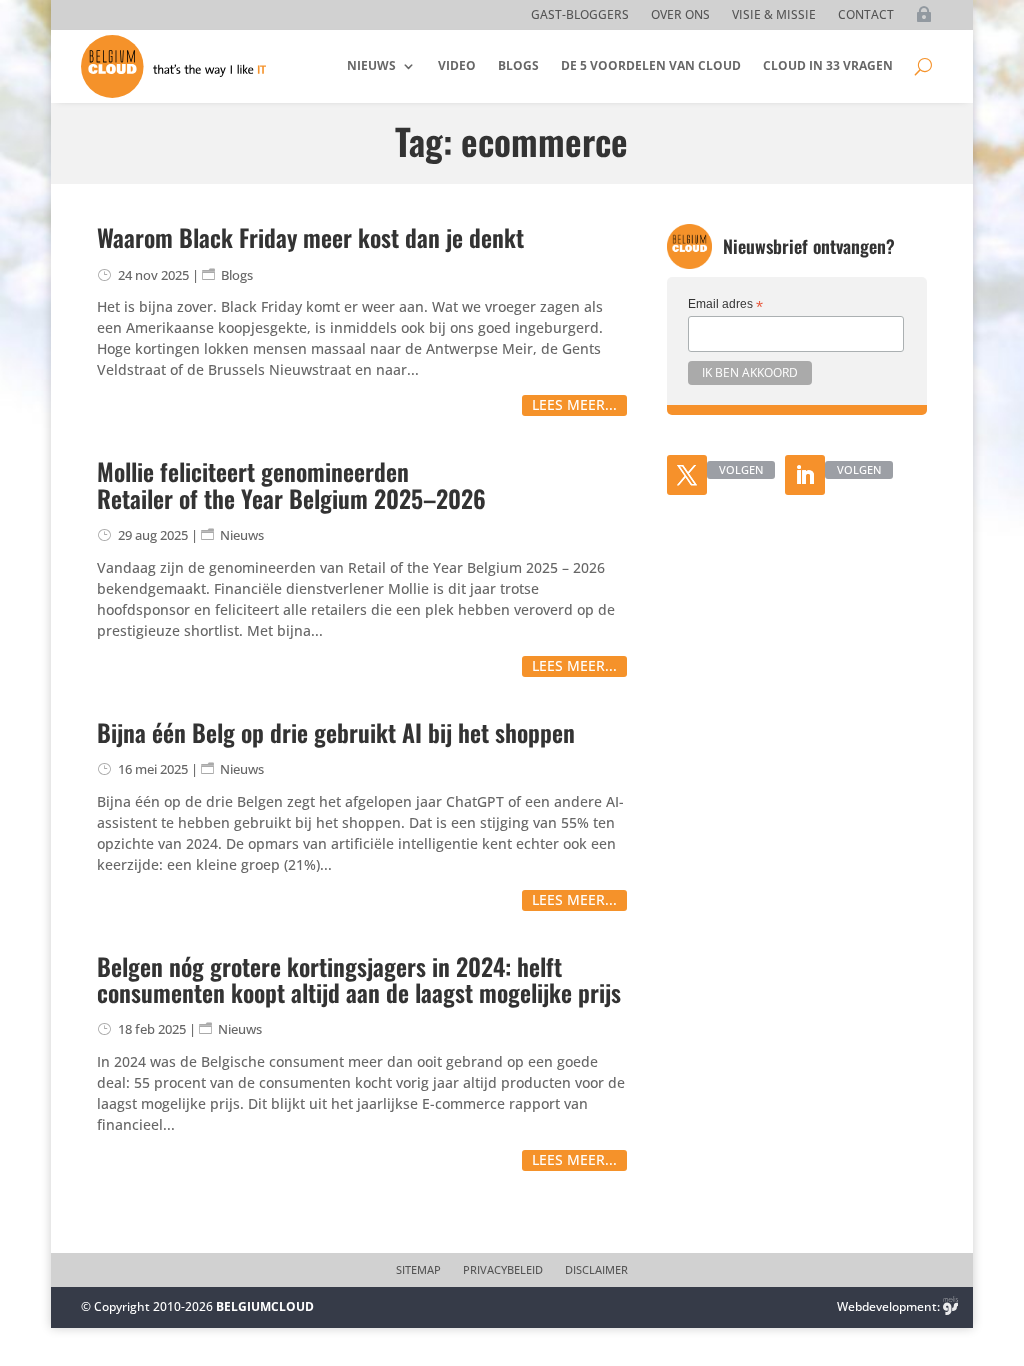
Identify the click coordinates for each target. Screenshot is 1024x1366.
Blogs (518, 65)
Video (457, 65)
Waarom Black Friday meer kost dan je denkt (310, 237)
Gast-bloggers (580, 15)
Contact (866, 15)
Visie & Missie (774, 15)
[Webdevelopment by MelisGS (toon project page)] (951, 1306)
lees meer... (574, 404)
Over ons (680, 15)
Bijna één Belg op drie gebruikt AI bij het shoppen (336, 732)
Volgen (741, 469)
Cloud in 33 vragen (828, 65)
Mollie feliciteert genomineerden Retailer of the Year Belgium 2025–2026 (291, 484)
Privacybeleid (503, 1270)
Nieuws (371, 65)
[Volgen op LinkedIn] (805, 475)
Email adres (725, 305)
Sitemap (418, 1270)
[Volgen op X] (687, 475)
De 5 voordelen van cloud (651, 65)
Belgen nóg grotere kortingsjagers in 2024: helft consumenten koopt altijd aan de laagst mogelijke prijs (359, 979)
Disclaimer (596, 1270)
